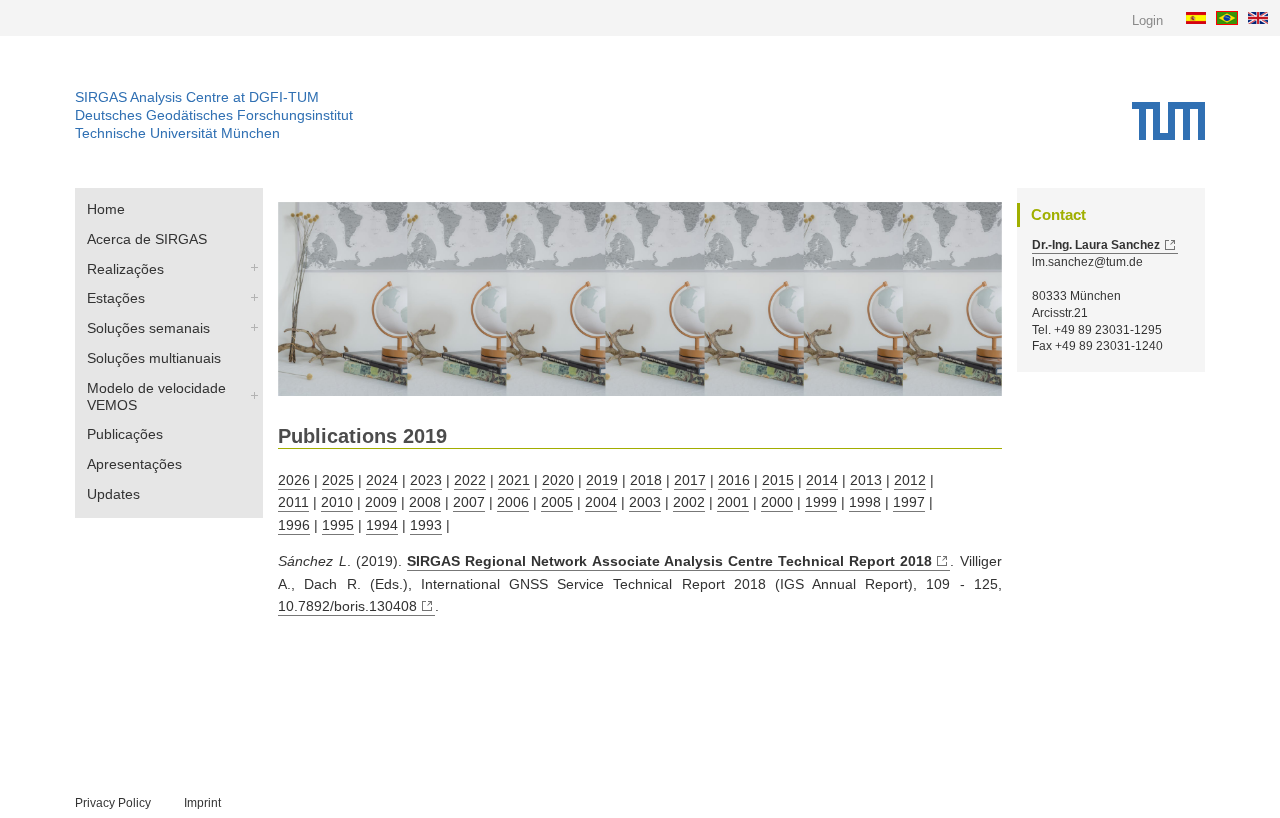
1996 (294, 525)
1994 (382, 525)
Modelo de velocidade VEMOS (156, 396)
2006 (513, 502)
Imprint (202, 803)
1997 (909, 502)
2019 (602, 480)
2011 (293, 502)
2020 (558, 480)
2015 (778, 480)
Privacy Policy (113, 803)
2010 (337, 502)
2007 (469, 502)
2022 (470, 480)
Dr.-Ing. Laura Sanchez (1096, 245)
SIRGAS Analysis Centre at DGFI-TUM (197, 97)
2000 (777, 502)
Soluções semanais (148, 328)
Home (106, 209)
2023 (426, 480)
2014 (822, 480)
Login (1147, 20)
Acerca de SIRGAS (147, 239)
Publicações (125, 434)
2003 (645, 502)
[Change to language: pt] (1229, 17)
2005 (557, 502)
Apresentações (134, 464)
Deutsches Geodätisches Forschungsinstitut (214, 115)
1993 (426, 525)
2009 (381, 502)
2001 (733, 502)
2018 (646, 480)
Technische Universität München (177, 133)
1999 (821, 502)
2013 (866, 480)
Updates (113, 494)
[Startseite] (1168, 121)
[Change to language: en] (1260, 17)
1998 (865, 502)
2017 (690, 480)
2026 (294, 480)
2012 (910, 480)
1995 (338, 525)
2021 (514, 480)
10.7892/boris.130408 (347, 606)
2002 (689, 502)
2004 (601, 502)
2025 (338, 480)
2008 (425, 502)
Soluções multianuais (154, 358)
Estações (116, 298)
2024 (382, 480)
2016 (734, 480)
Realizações (125, 269)
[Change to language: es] (1198, 17)
